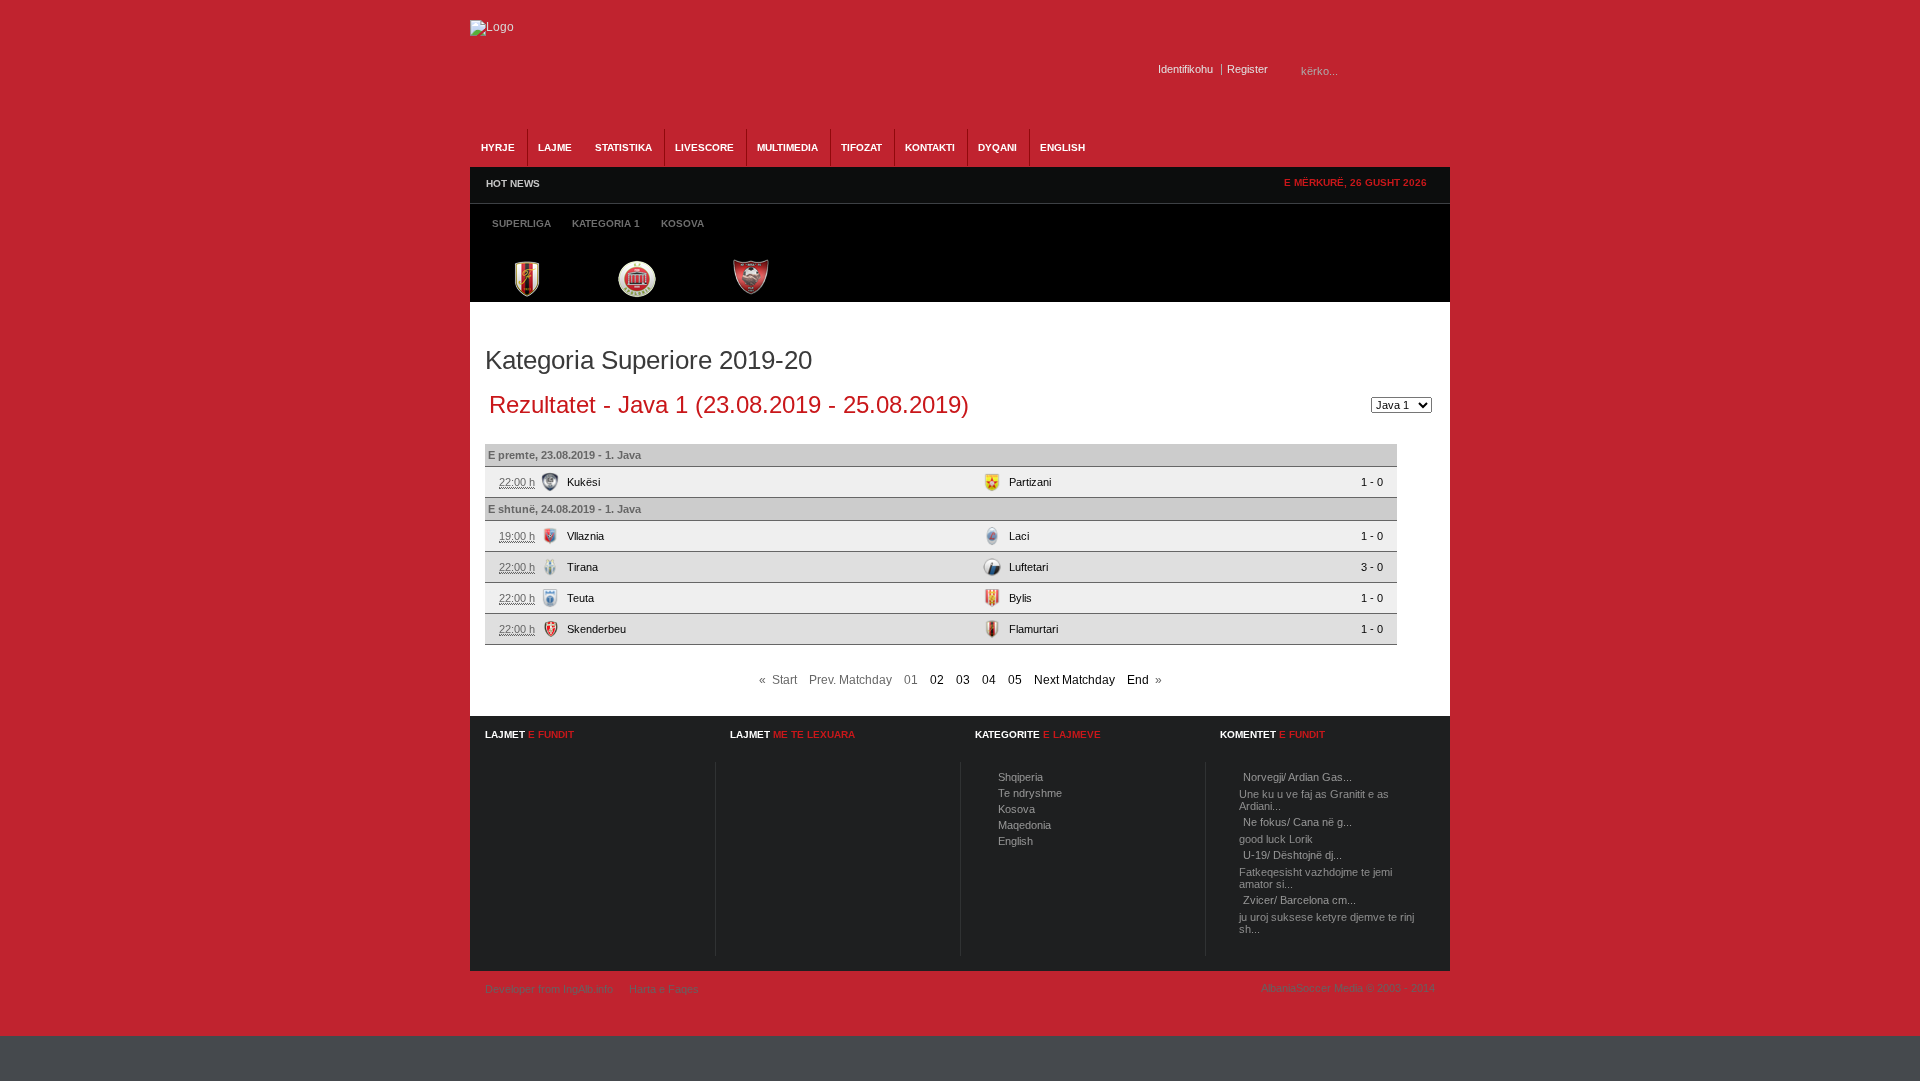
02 (937, 680)
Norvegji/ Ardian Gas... (1297, 777)
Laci (1019, 536)
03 (963, 680)
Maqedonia (1024, 825)
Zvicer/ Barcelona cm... (1299, 900)
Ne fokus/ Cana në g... (1297, 822)
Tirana (582, 567)
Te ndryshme (1030, 793)
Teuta (580, 598)
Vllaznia (585, 536)
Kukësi (583, 482)
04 (989, 680)
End (1138, 680)
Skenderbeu (596, 629)
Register (1247, 69)
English (1015, 841)
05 (1015, 680)
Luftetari (1028, 567)
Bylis (1020, 598)
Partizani (1030, 482)
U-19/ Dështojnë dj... (1292, 855)
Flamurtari (1033, 629)
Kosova (1016, 809)
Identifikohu (1185, 69)
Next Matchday (1074, 680)
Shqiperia (1020, 777)
